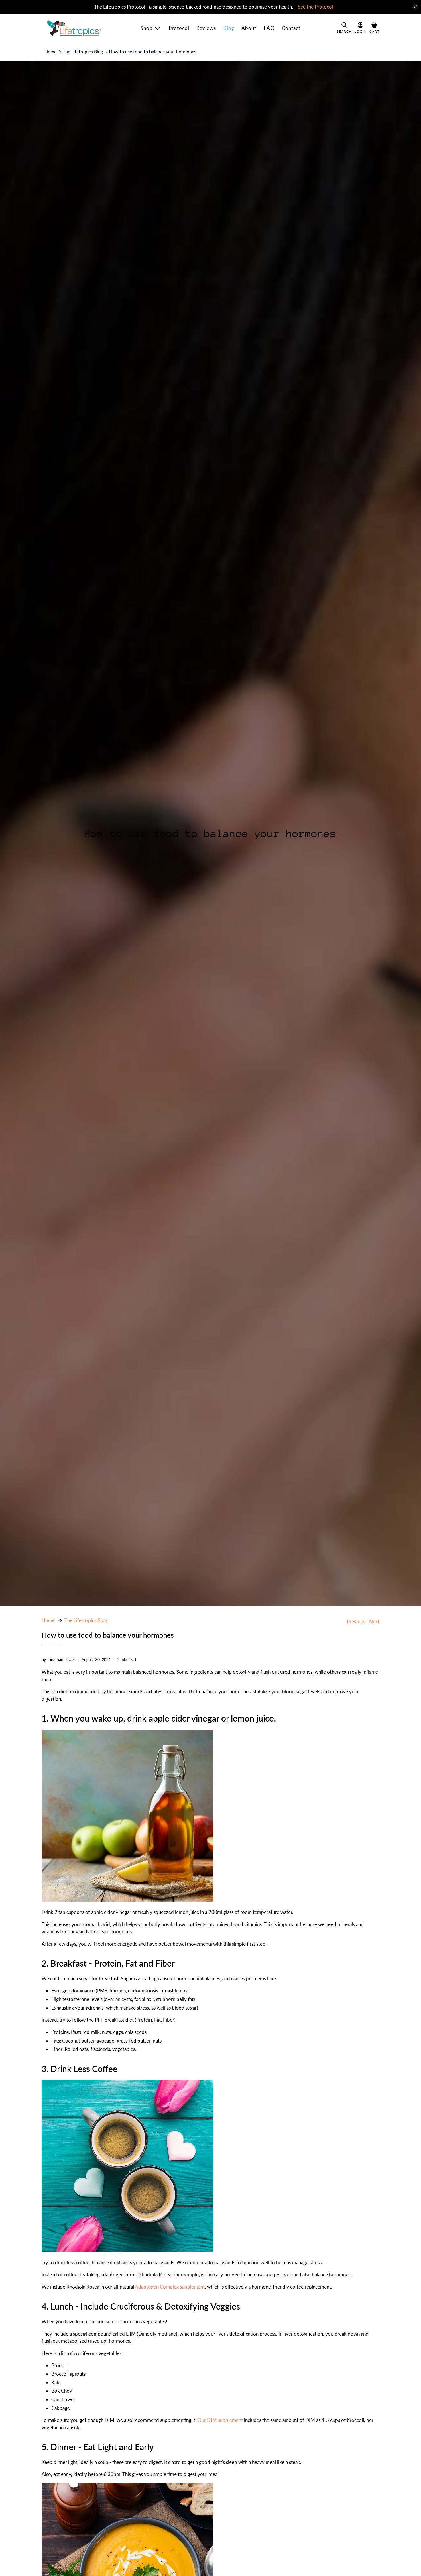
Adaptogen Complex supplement (170, 2287)
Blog (229, 28)
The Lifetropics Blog (83, 51)
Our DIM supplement (220, 2420)
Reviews (206, 28)
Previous (356, 1621)
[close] (415, 7)
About (249, 28)
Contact (291, 28)
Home (50, 51)
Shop (147, 28)
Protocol (179, 28)
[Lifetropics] (74, 28)
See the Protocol (315, 7)
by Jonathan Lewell (58, 1660)
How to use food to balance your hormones (153, 51)
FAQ (269, 28)
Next (374, 1621)
